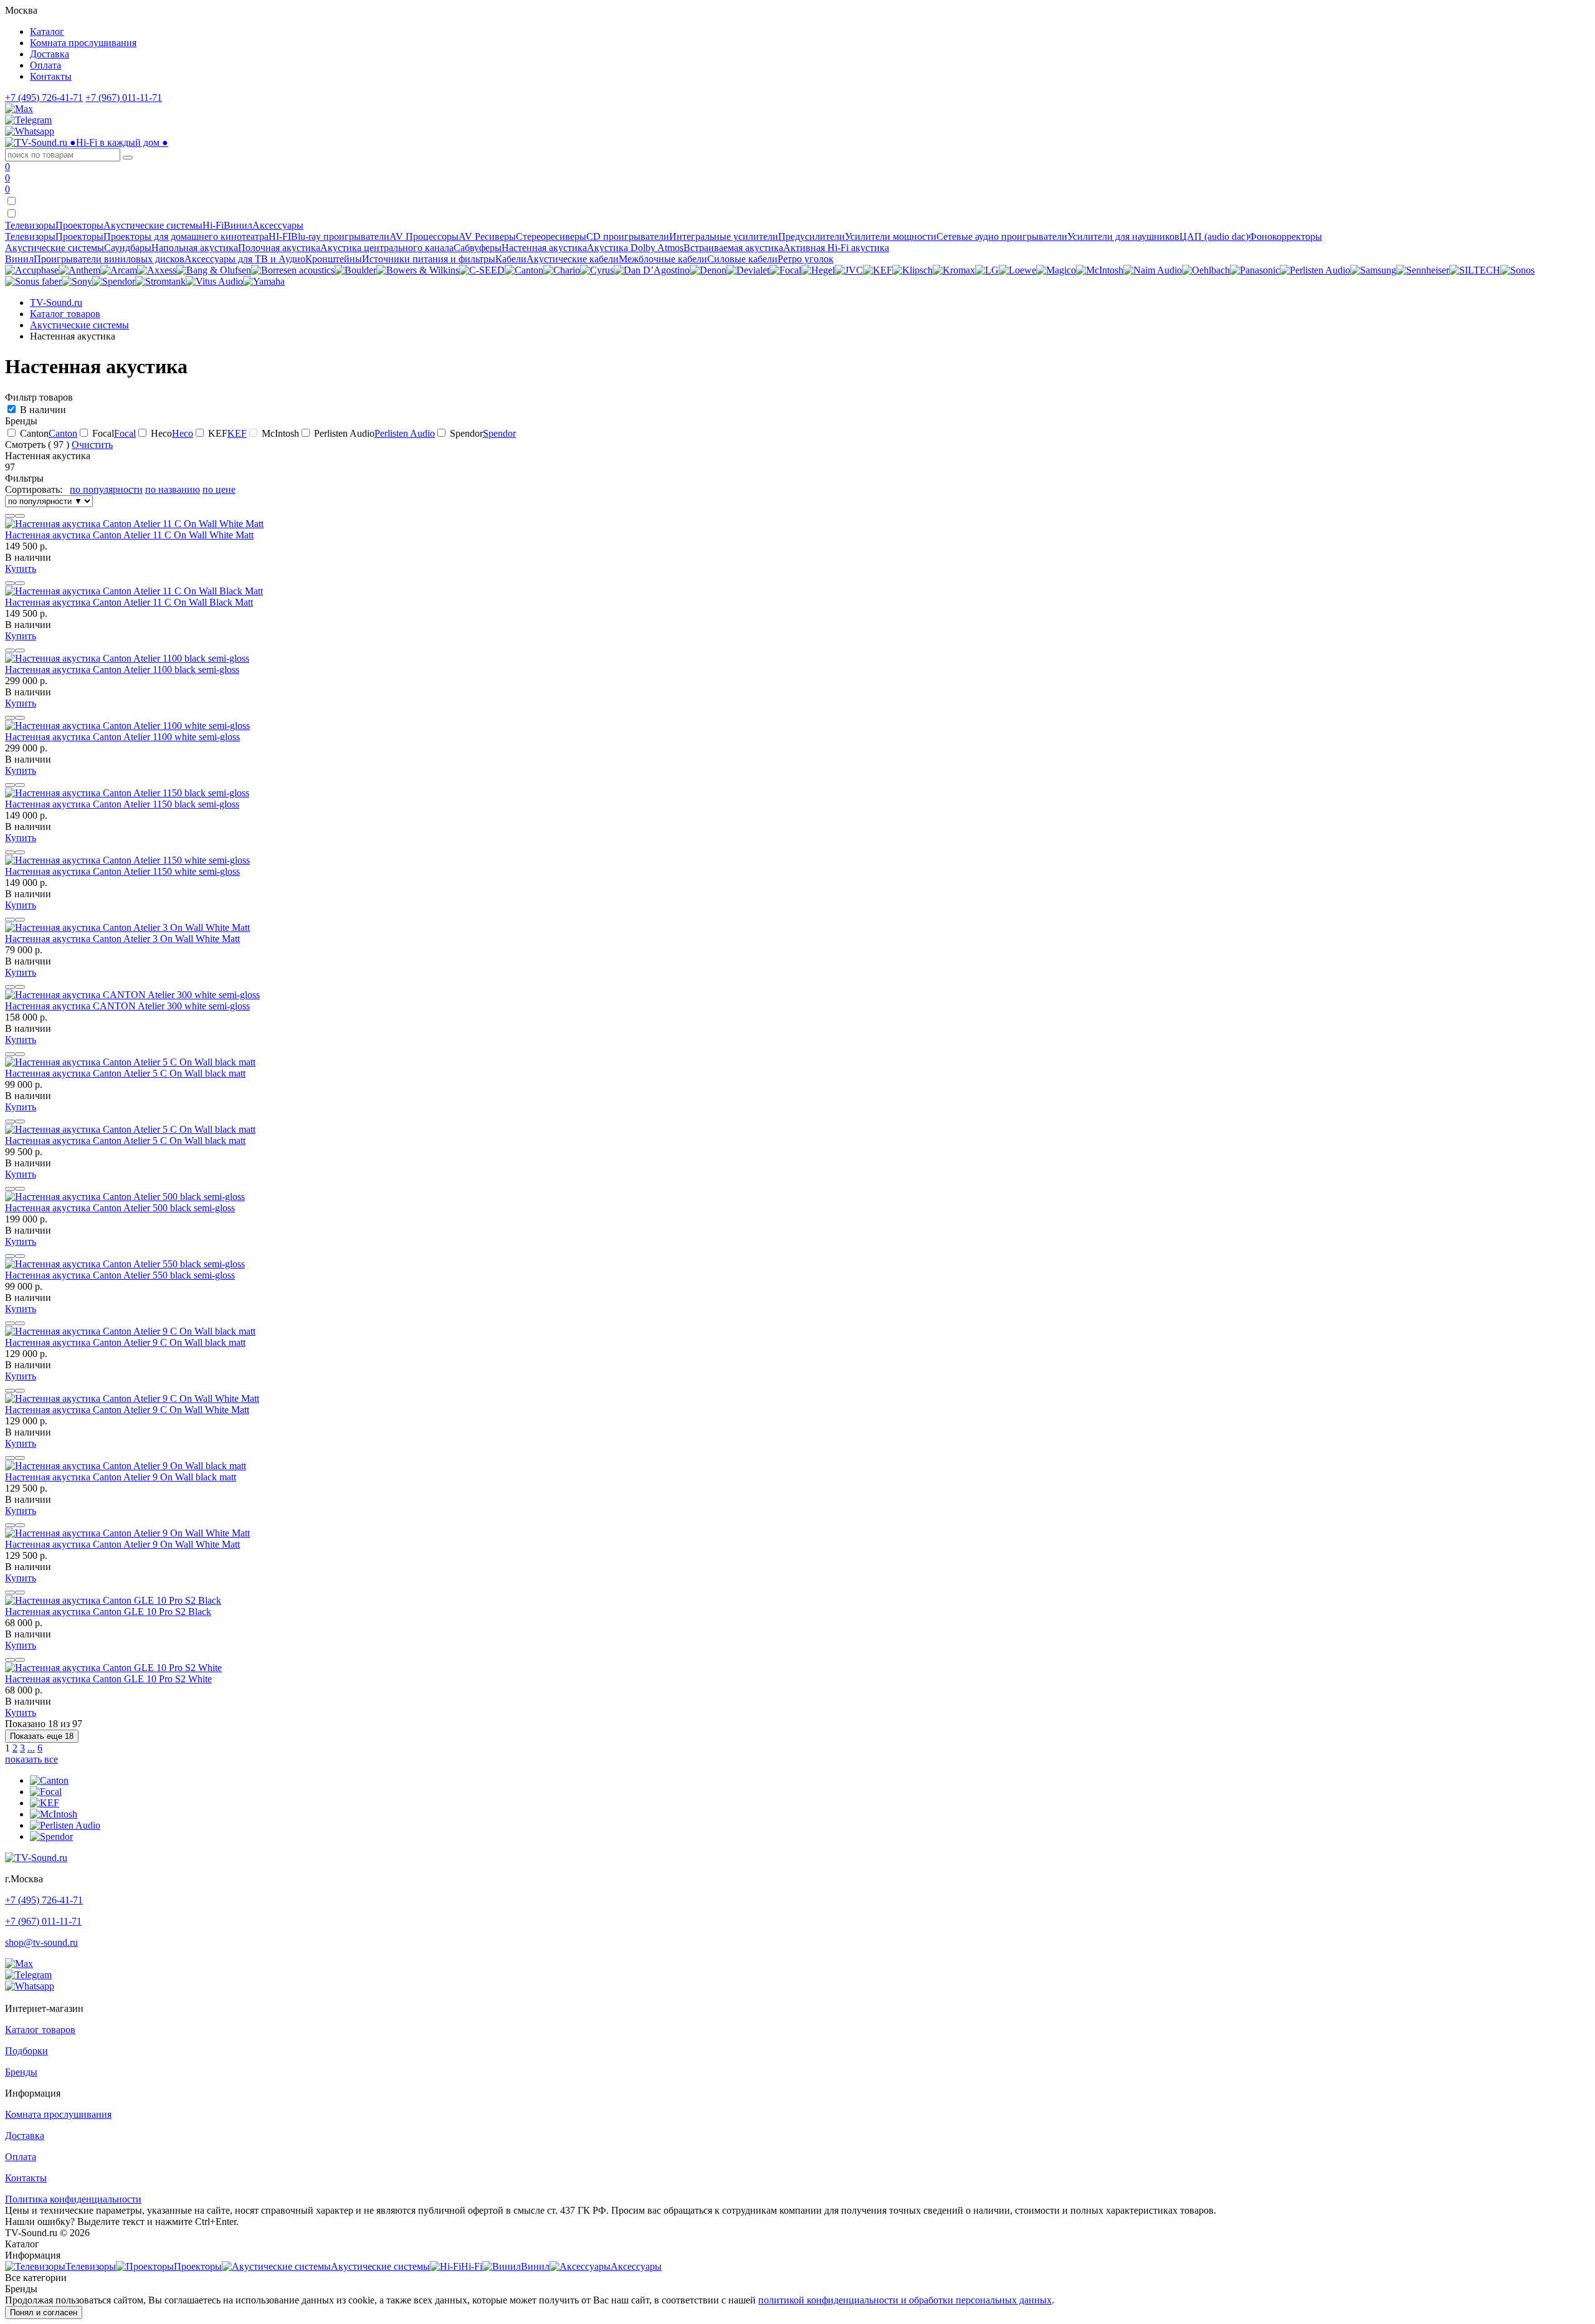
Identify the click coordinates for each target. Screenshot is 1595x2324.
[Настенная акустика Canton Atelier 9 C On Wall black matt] (130, 1331)
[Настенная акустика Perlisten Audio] (65, 1825)
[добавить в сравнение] (10, 516)
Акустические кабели (573, 259)
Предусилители (812, 236)
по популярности (106, 489)
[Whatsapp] (30, 131)
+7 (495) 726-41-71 (44, 98)
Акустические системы (55, 248)
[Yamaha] (264, 281)
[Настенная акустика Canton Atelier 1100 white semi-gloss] (127, 726)
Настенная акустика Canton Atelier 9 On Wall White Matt (122, 1544)
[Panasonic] (1255, 270)
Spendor (499, 433)
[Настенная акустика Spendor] (51, 1836)
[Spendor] (114, 281)
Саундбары (128, 248)
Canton (63, 433)
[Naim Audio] (1153, 270)
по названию (173, 489)
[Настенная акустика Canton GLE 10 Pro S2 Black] (113, 1600)
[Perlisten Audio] (1315, 270)
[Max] (19, 109)
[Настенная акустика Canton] (49, 1780)
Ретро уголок (806, 259)
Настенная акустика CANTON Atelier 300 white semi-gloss (127, 1006)
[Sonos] (1517, 270)
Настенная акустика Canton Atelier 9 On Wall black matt (121, 1477)
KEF (237, 433)
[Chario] (562, 270)
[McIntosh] (1100, 270)
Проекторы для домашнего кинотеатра (186, 236)
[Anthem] (79, 270)
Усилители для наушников (1123, 236)
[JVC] (849, 270)
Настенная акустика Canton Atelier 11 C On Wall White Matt (129, 535)
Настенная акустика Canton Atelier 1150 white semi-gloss (122, 871)
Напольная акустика (195, 248)
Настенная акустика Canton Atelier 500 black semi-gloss (120, 1208)
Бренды (21, 2072)
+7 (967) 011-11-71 (124, 98)
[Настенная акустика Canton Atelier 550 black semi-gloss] (125, 1264)
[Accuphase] (32, 270)
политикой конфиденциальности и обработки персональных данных (905, 2300)
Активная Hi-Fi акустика (836, 248)
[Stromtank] (160, 281)
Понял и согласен (44, 2312)
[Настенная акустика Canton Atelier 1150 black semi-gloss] (127, 793)
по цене (219, 489)
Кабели (511, 259)
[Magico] (1056, 270)
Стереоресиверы (551, 236)
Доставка (50, 54)
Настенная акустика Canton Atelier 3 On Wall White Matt (122, 939)
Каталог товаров (65, 314)
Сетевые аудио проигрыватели (1002, 236)
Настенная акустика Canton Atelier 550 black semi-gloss (120, 1275)
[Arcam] (119, 270)
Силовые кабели (742, 259)
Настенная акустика (544, 248)
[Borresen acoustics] (293, 270)
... (31, 1748)
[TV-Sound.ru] (36, 1858)
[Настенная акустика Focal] (46, 1792)
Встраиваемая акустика (733, 248)
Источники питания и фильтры (429, 259)
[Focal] (785, 270)
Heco (183, 433)
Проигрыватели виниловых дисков (109, 259)
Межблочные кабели (663, 259)
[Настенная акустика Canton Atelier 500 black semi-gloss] (125, 1197)
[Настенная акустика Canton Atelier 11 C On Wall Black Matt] (134, 591)
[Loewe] (1017, 270)
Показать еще (42, 1736)
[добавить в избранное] (20, 516)
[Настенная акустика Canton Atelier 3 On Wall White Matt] (127, 927)
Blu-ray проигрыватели (340, 236)
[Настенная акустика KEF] (45, 1803)
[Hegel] (818, 270)
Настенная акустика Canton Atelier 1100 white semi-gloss (122, 737)
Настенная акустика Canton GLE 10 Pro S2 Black (108, 1612)
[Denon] (708, 270)
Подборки (26, 2051)
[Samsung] (1373, 270)
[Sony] (77, 281)
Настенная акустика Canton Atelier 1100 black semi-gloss (122, 669)
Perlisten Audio (405, 433)
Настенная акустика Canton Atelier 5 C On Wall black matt (125, 1073)
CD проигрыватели (628, 236)
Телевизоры (30, 236)
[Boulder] (355, 270)
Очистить (92, 445)
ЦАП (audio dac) (1214, 236)
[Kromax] (954, 270)
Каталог (47, 31)
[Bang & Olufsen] (214, 270)
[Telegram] (28, 120)
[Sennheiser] (1423, 270)
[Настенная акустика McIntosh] (54, 1814)
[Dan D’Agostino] (652, 270)
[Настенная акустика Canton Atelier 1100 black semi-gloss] (127, 658)
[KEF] (878, 270)
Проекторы (79, 236)
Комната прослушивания (83, 43)
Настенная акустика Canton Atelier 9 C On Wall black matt (125, 1342)
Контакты (51, 76)
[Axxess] (157, 270)
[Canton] (524, 270)
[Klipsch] (912, 270)
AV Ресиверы (487, 236)
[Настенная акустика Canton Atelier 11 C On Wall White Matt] (134, 524)
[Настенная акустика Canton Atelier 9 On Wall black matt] (126, 1466)
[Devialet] (748, 270)
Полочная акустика (279, 248)
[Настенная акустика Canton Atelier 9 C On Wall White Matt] (132, 1398)
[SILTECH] (1475, 270)
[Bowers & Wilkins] (418, 270)
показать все (31, 1759)
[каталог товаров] (11, 214)
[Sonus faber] (33, 281)
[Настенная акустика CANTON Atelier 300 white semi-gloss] (132, 995)
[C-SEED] (482, 270)
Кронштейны (334, 259)
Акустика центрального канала (387, 248)
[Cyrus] (597, 270)
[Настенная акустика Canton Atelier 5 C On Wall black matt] (130, 1062)
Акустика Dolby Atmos (635, 248)
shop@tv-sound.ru (41, 1942)
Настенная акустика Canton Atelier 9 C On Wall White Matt (127, 1410)
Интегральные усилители (724, 236)
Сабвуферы (478, 248)
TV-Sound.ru (56, 302)
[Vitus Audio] (214, 281)
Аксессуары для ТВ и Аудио (245, 259)
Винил (19, 259)
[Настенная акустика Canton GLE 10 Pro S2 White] (113, 1668)
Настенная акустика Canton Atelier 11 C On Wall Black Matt (129, 602)
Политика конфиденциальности (73, 2199)
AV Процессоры (424, 236)
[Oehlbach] (1206, 270)
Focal (125, 433)
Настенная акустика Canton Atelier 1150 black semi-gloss (122, 804)
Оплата (45, 65)
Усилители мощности (891, 236)
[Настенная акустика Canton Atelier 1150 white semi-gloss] (127, 860)
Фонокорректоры (1285, 236)
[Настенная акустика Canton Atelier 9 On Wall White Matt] (127, 1533)
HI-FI (280, 236)
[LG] (987, 270)
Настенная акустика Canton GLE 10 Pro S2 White (108, 1679)
